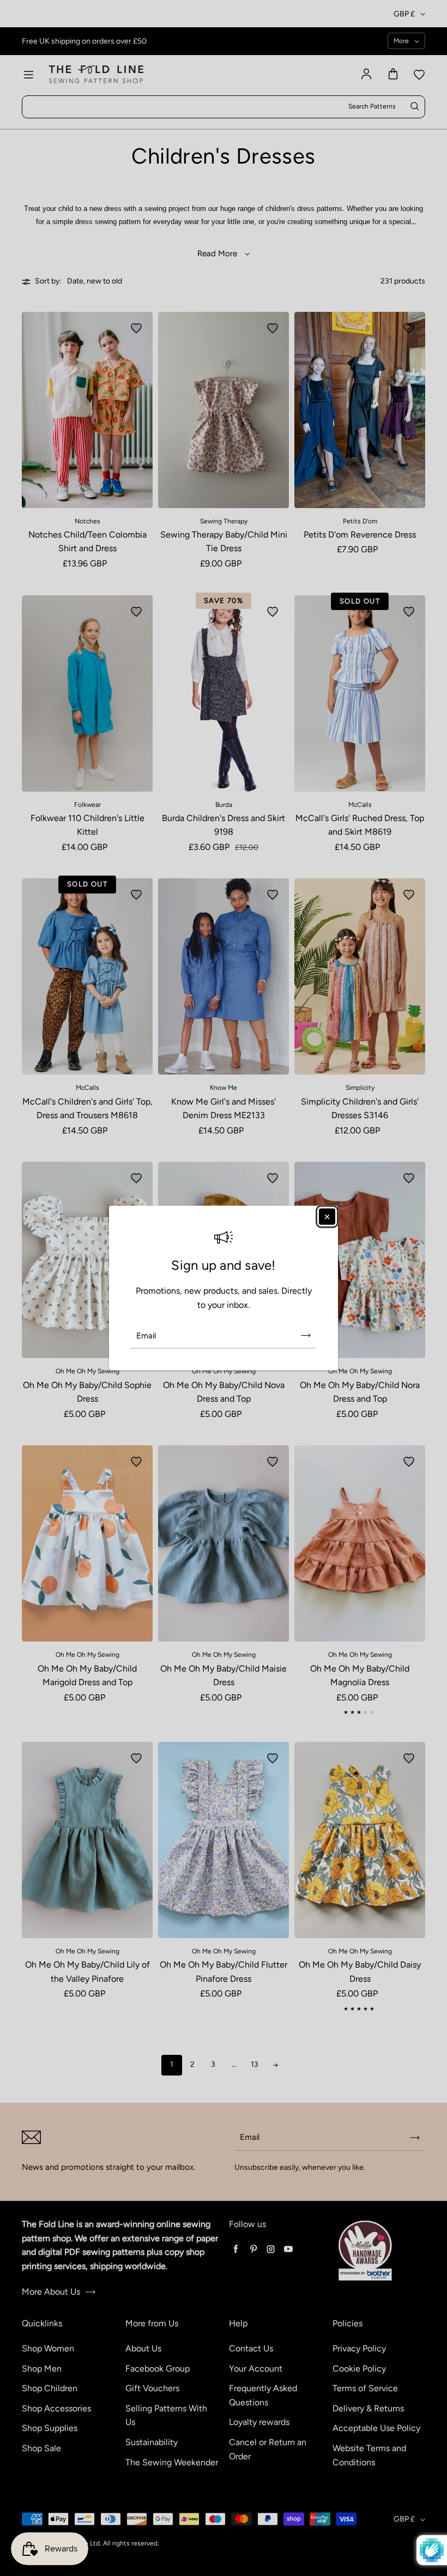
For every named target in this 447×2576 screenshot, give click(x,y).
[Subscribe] (306, 1336)
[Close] (327, 1216)
